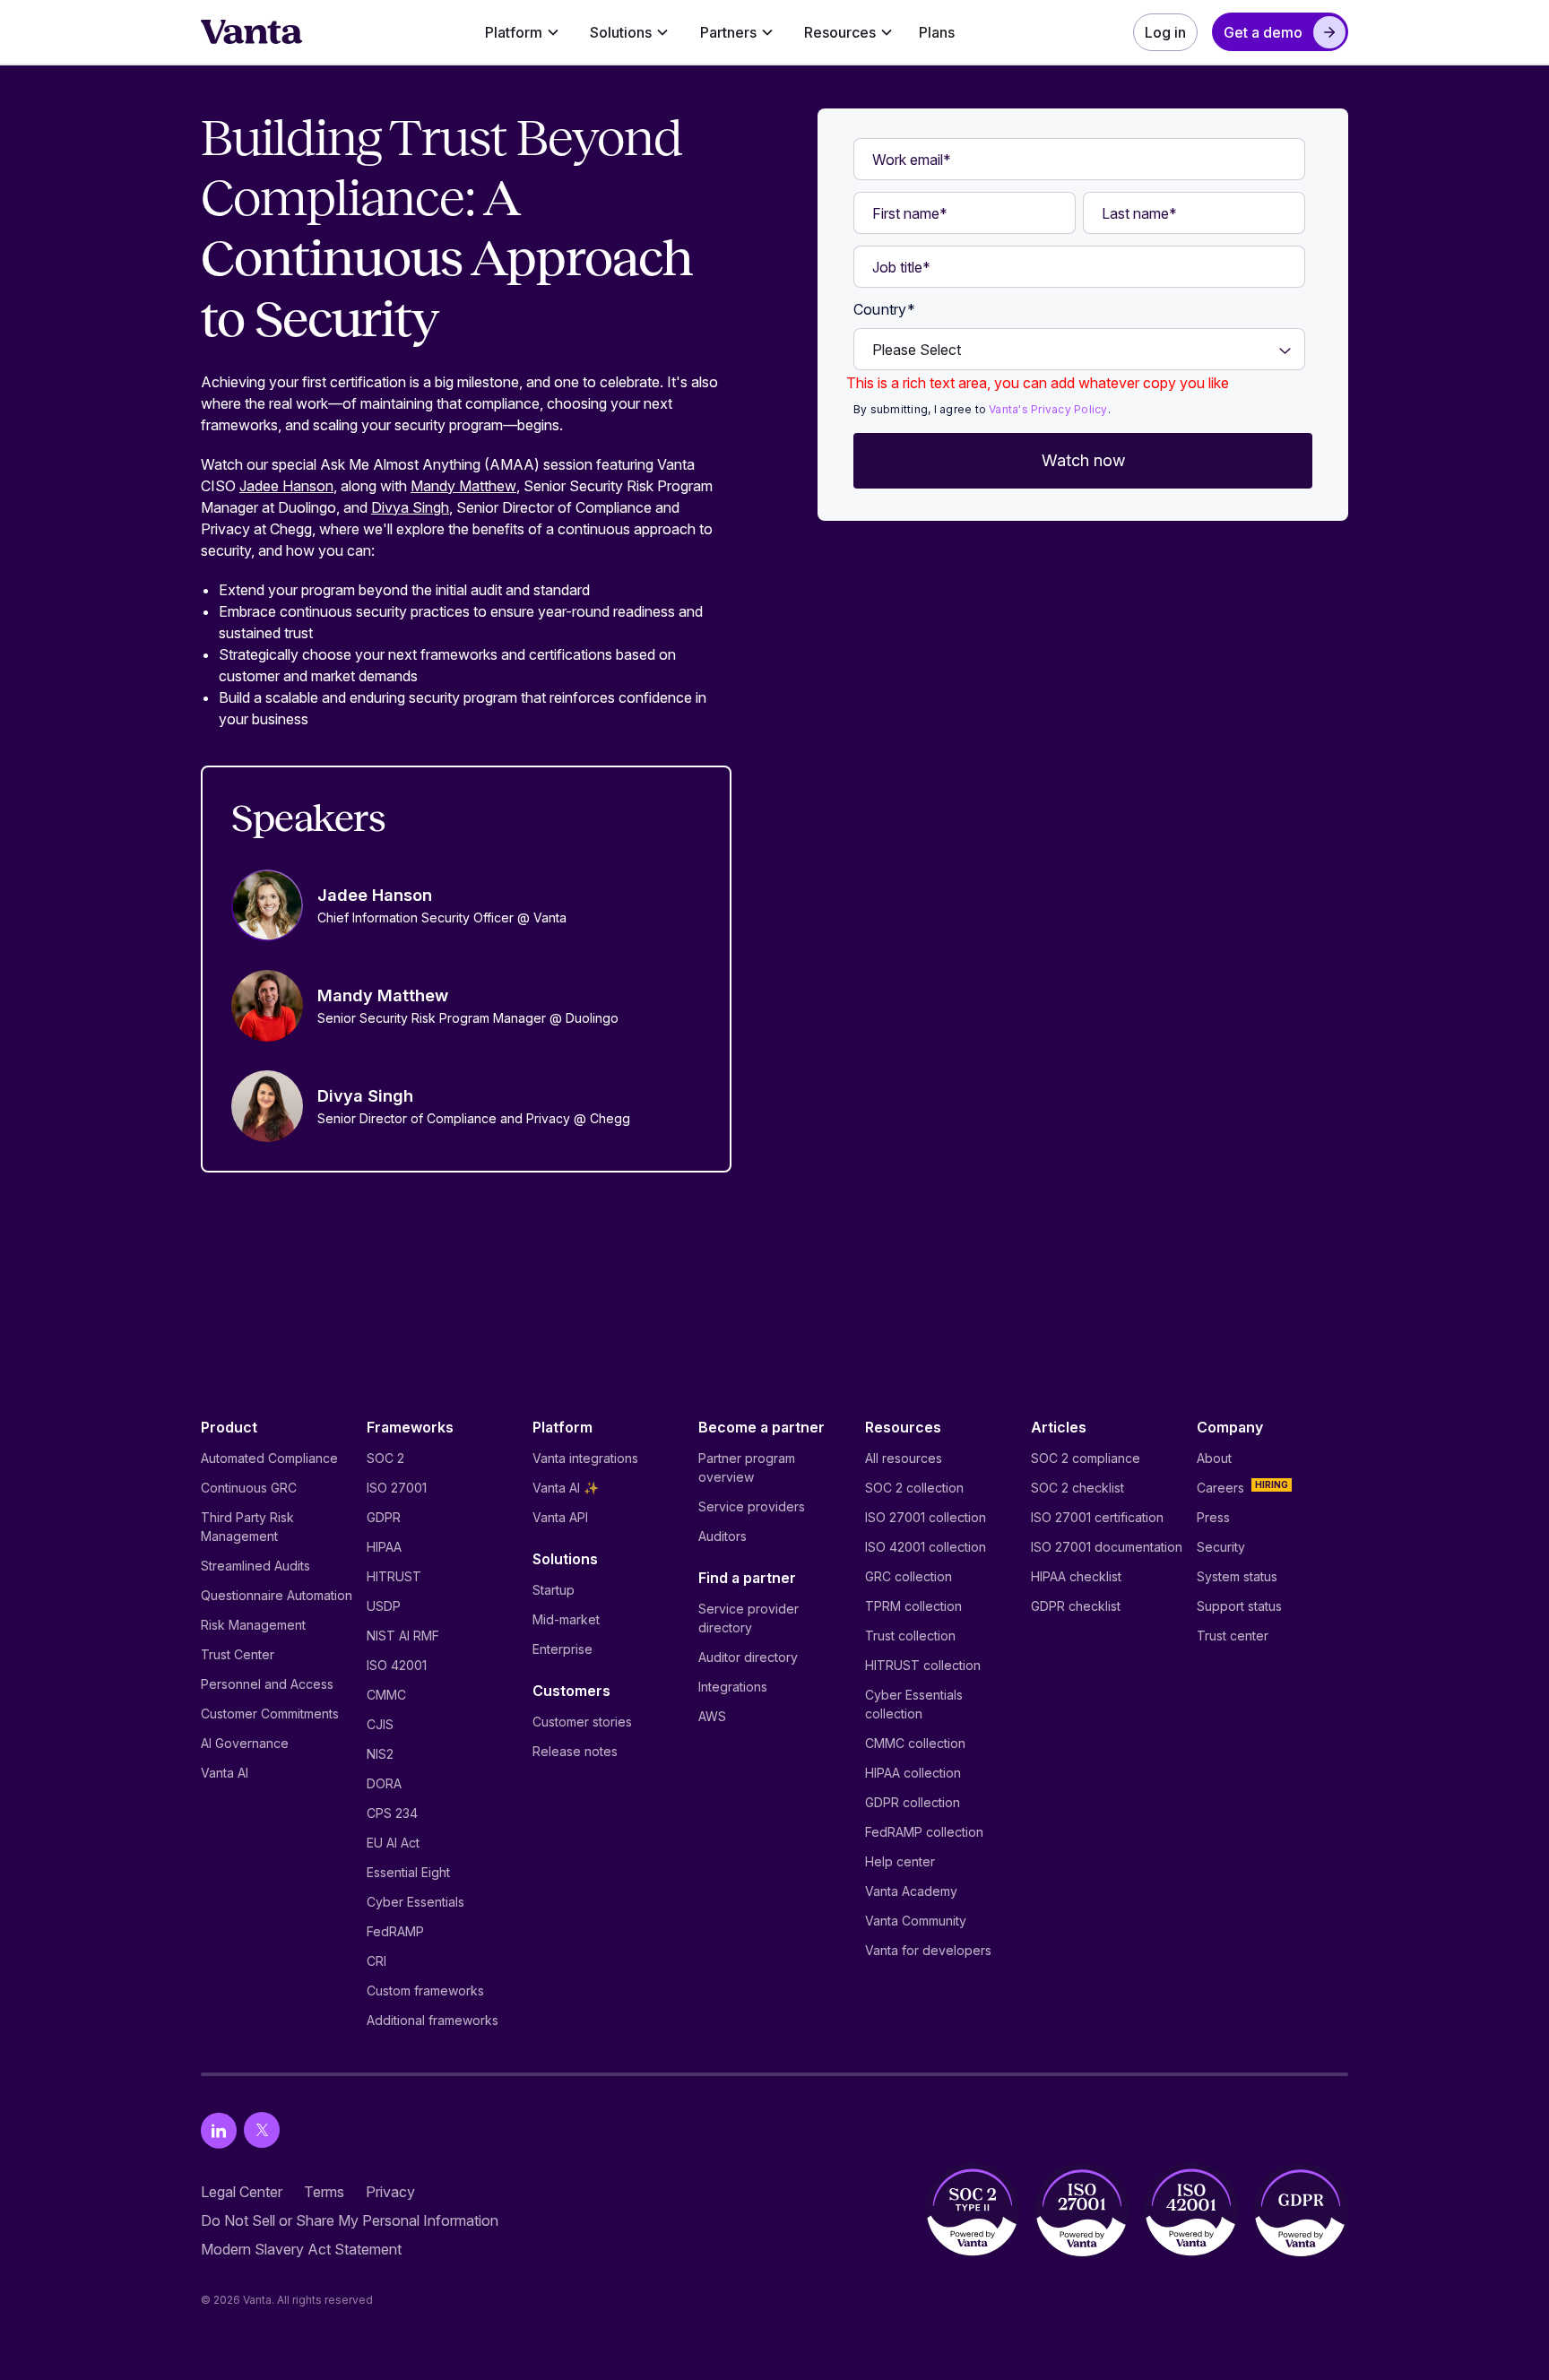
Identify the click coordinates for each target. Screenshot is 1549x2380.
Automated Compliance (269, 1458)
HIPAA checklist (1076, 1576)
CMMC (386, 1695)
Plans (937, 32)
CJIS (380, 1724)
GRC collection (909, 1576)
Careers (1220, 1488)
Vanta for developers (928, 1950)
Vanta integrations (585, 1458)
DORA (384, 1783)
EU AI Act (393, 1843)
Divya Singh (410, 507)
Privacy (390, 2192)
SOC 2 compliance (1086, 1458)
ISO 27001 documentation (1107, 1547)
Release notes (575, 1751)
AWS (712, 1716)
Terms (324, 2192)
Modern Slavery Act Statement (301, 2249)
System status (1237, 1576)
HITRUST (394, 1576)
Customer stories (582, 1722)
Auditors (723, 1536)
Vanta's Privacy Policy (1048, 409)
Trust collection (910, 1636)
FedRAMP (395, 1931)
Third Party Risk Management (247, 1527)
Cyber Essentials (415, 1902)
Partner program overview (747, 1467)
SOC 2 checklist (1077, 1488)
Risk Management (253, 1625)
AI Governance (245, 1743)
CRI (376, 1961)
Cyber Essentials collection (914, 1704)
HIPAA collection (913, 1773)
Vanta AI (225, 1773)
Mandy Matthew (463, 486)
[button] (522, 32)
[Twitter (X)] (262, 2130)
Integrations (733, 1687)
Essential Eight (408, 1872)
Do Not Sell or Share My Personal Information (350, 2220)
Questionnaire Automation (277, 1595)
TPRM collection (913, 1606)
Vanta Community (916, 1921)
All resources (904, 1458)
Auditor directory (748, 1657)
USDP (384, 1606)
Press (1213, 1517)
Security (1221, 1547)
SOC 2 (385, 1458)
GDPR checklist (1076, 1606)
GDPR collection (913, 1802)
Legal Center (242, 2192)
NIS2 (380, 1754)
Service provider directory (749, 1618)
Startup (554, 1590)
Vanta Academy (911, 1891)
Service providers (752, 1506)
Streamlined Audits (255, 1566)
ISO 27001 (397, 1488)
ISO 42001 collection (926, 1547)
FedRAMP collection (924, 1832)
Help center (900, 1861)
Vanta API (560, 1517)
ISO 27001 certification (1097, 1517)
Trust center (1233, 1636)
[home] (252, 32)
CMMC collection (915, 1743)
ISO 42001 (397, 1665)
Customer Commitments (270, 1714)
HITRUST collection (923, 1665)
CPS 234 (392, 1813)
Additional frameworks (433, 2020)
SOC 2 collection (914, 1488)
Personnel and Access (267, 1684)
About (1214, 1458)
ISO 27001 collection (926, 1517)
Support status (1239, 1606)
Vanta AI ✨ (566, 1488)
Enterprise (562, 1649)
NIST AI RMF (403, 1636)
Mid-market (566, 1619)
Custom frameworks (425, 1991)
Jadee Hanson (286, 486)
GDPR (384, 1517)
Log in (1165, 32)
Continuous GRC (249, 1488)
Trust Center (238, 1654)
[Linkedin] (219, 2130)
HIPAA (384, 1547)
